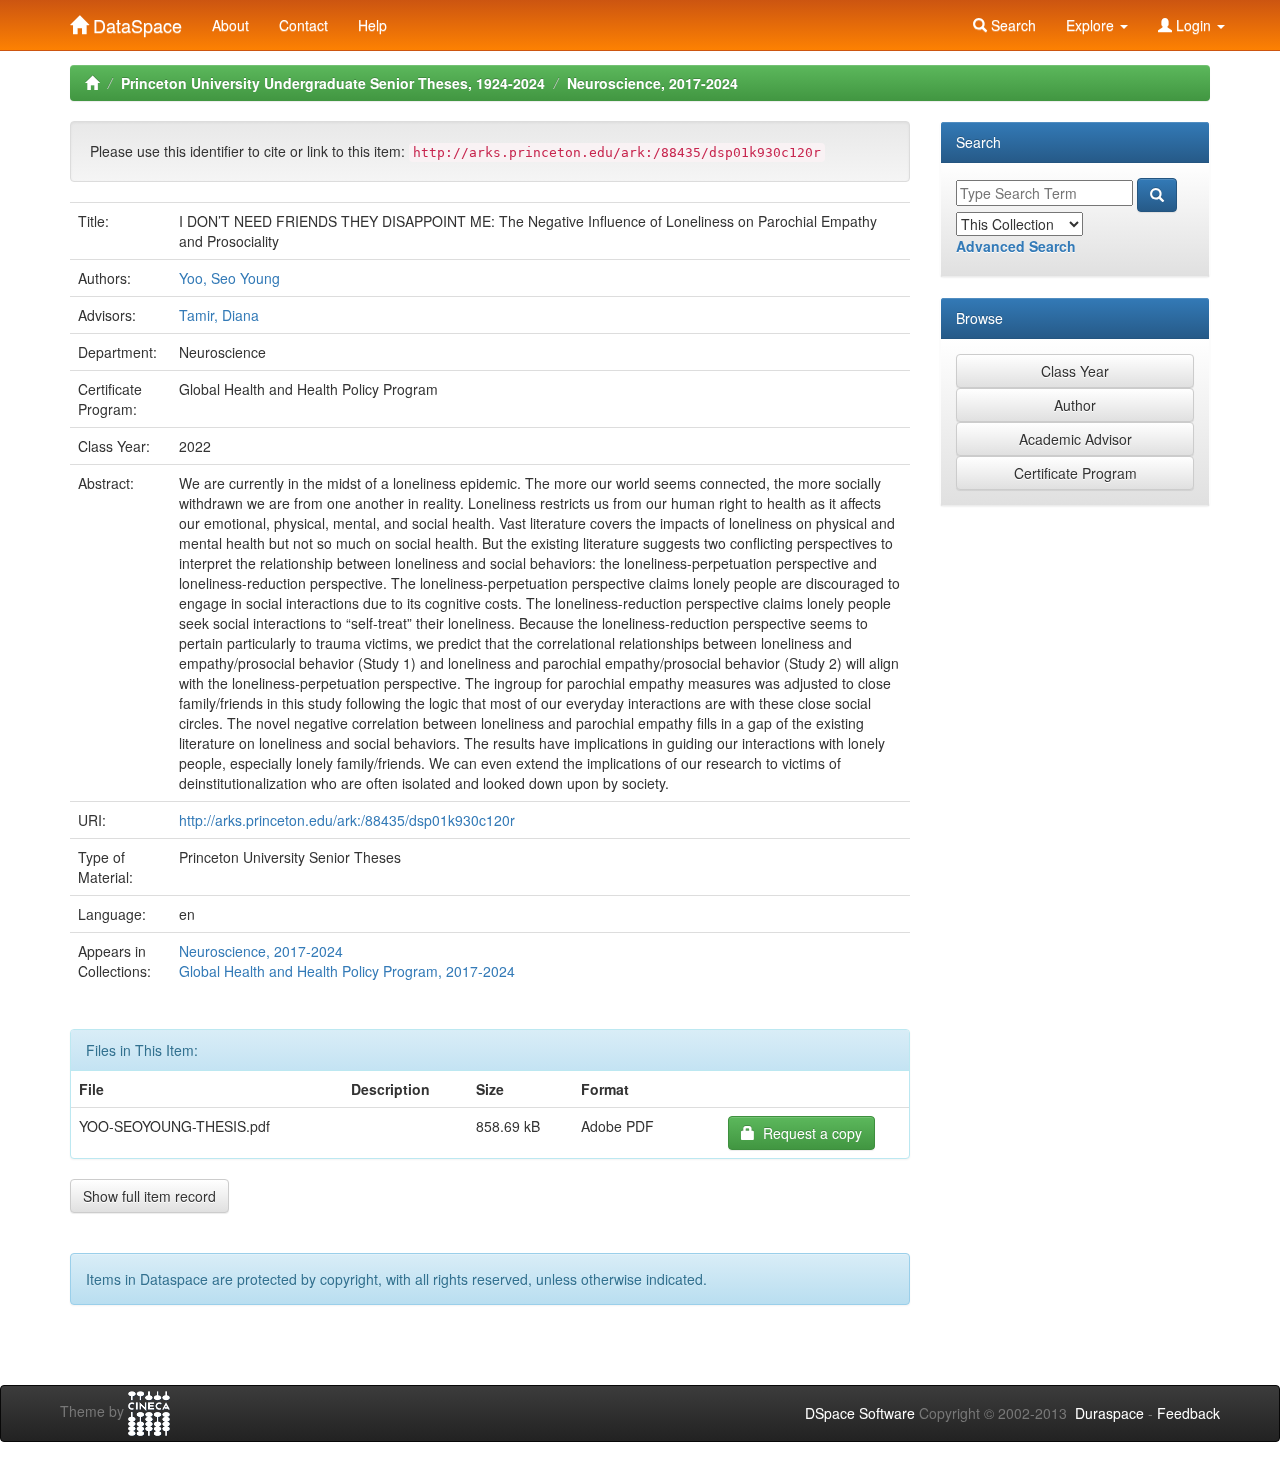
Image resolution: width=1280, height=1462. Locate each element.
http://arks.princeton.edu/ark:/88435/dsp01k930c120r (347, 820)
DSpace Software (860, 1413)
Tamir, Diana (219, 315)
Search (1011, 25)
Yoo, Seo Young (229, 278)
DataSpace (135, 21)
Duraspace (1109, 1413)
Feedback (1188, 1413)
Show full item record (149, 1196)
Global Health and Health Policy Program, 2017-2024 (347, 971)
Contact (303, 25)
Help (372, 25)
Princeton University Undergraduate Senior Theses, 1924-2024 (333, 83)
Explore (1092, 25)
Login (1193, 25)
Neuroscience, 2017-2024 (652, 83)
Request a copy (808, 1133)
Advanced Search (1016, 246)
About (230, 25)
